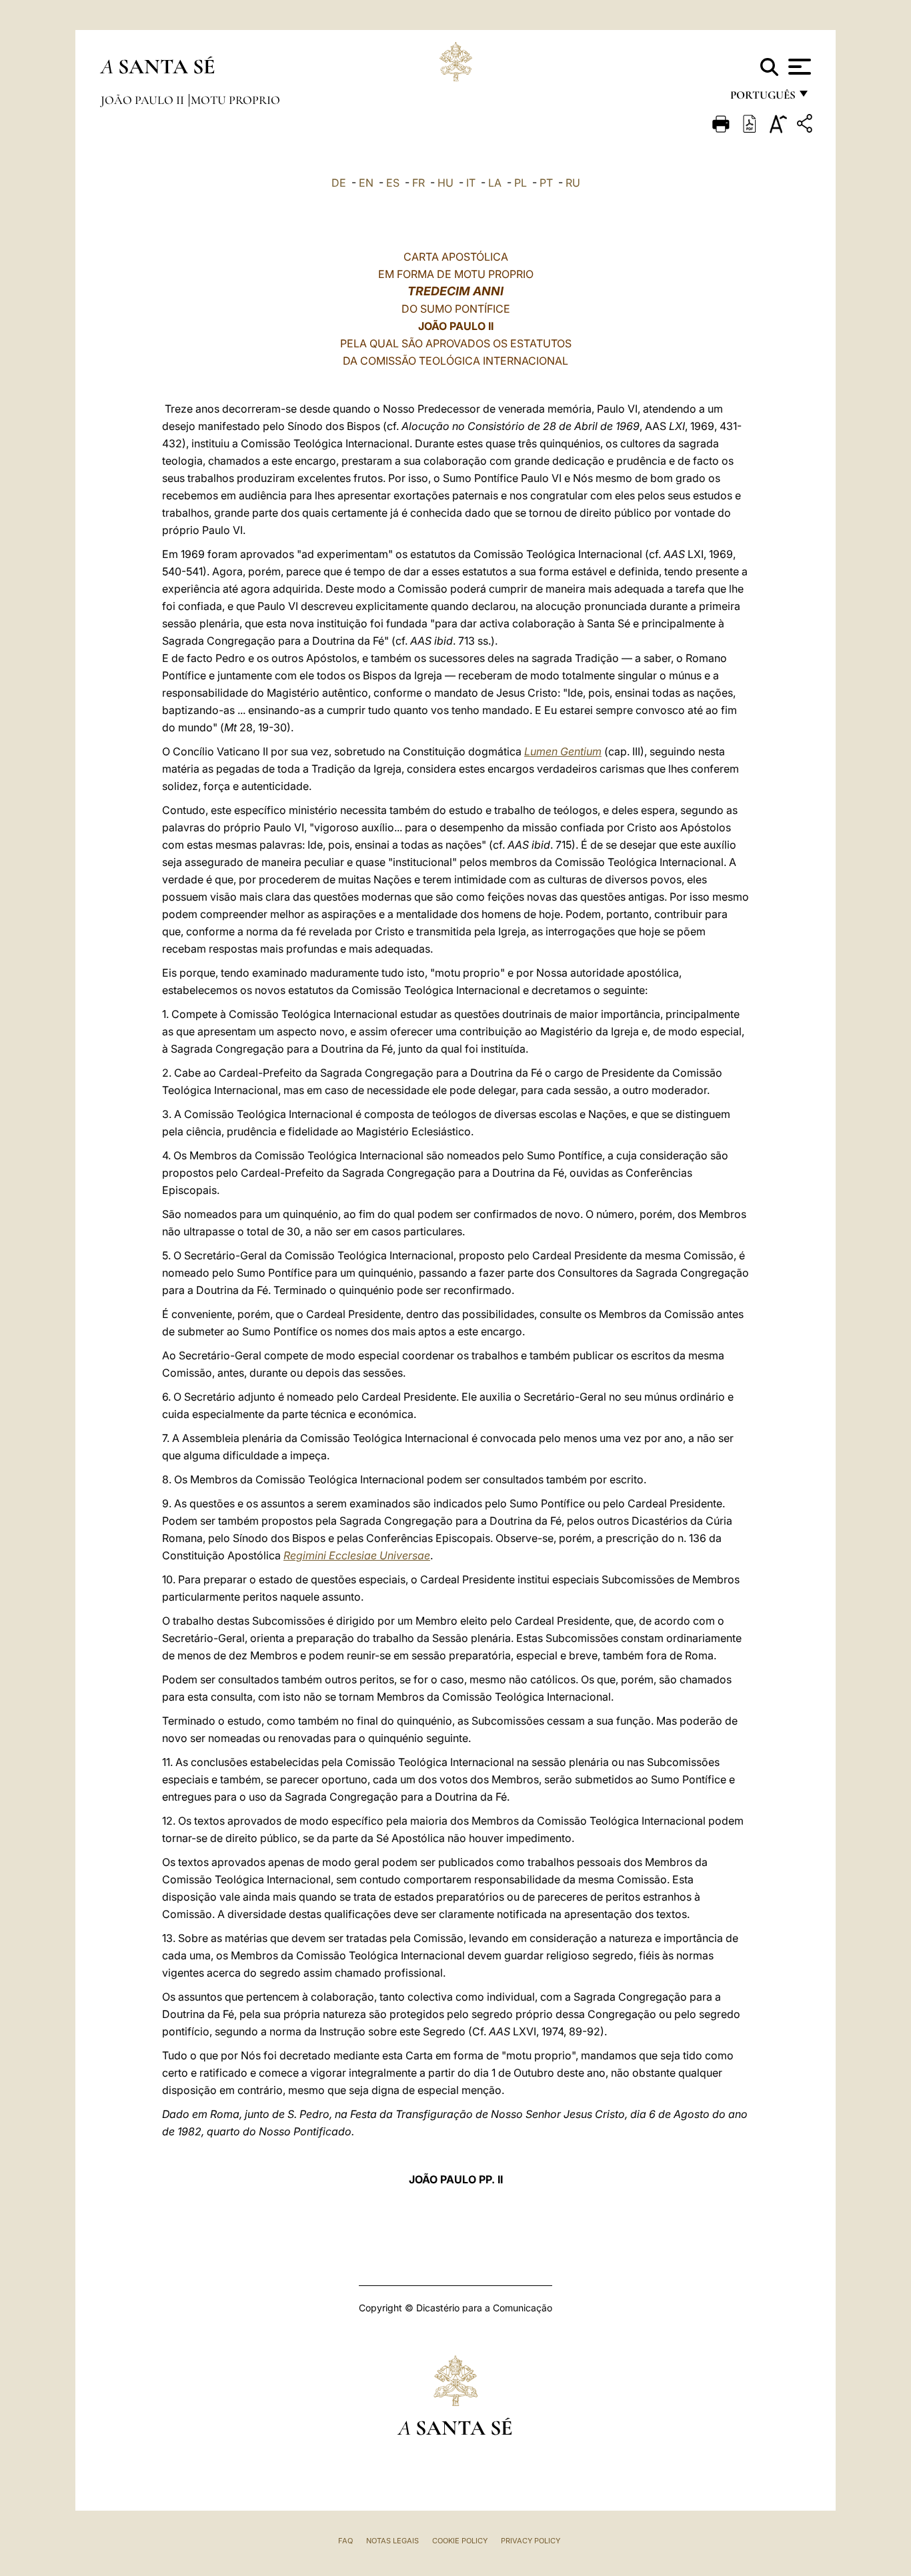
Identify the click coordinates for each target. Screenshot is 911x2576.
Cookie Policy (460, 2541)
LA (495, 183)
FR (418, 183)
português (762, 98)
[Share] (806, 126)
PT (546, 183)
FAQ (345, 2541)
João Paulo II (144, 100)
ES (393, 183)
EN (366, 183)
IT (471, 183)
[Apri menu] (798, 67)
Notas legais (392, 2541)
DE (339, 183)
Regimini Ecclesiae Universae (357, 1555)
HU (445, 183)
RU (573, 183)
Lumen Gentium (563, 751)
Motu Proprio (235, 100)
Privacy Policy (531, 2541)
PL (521, 183)
